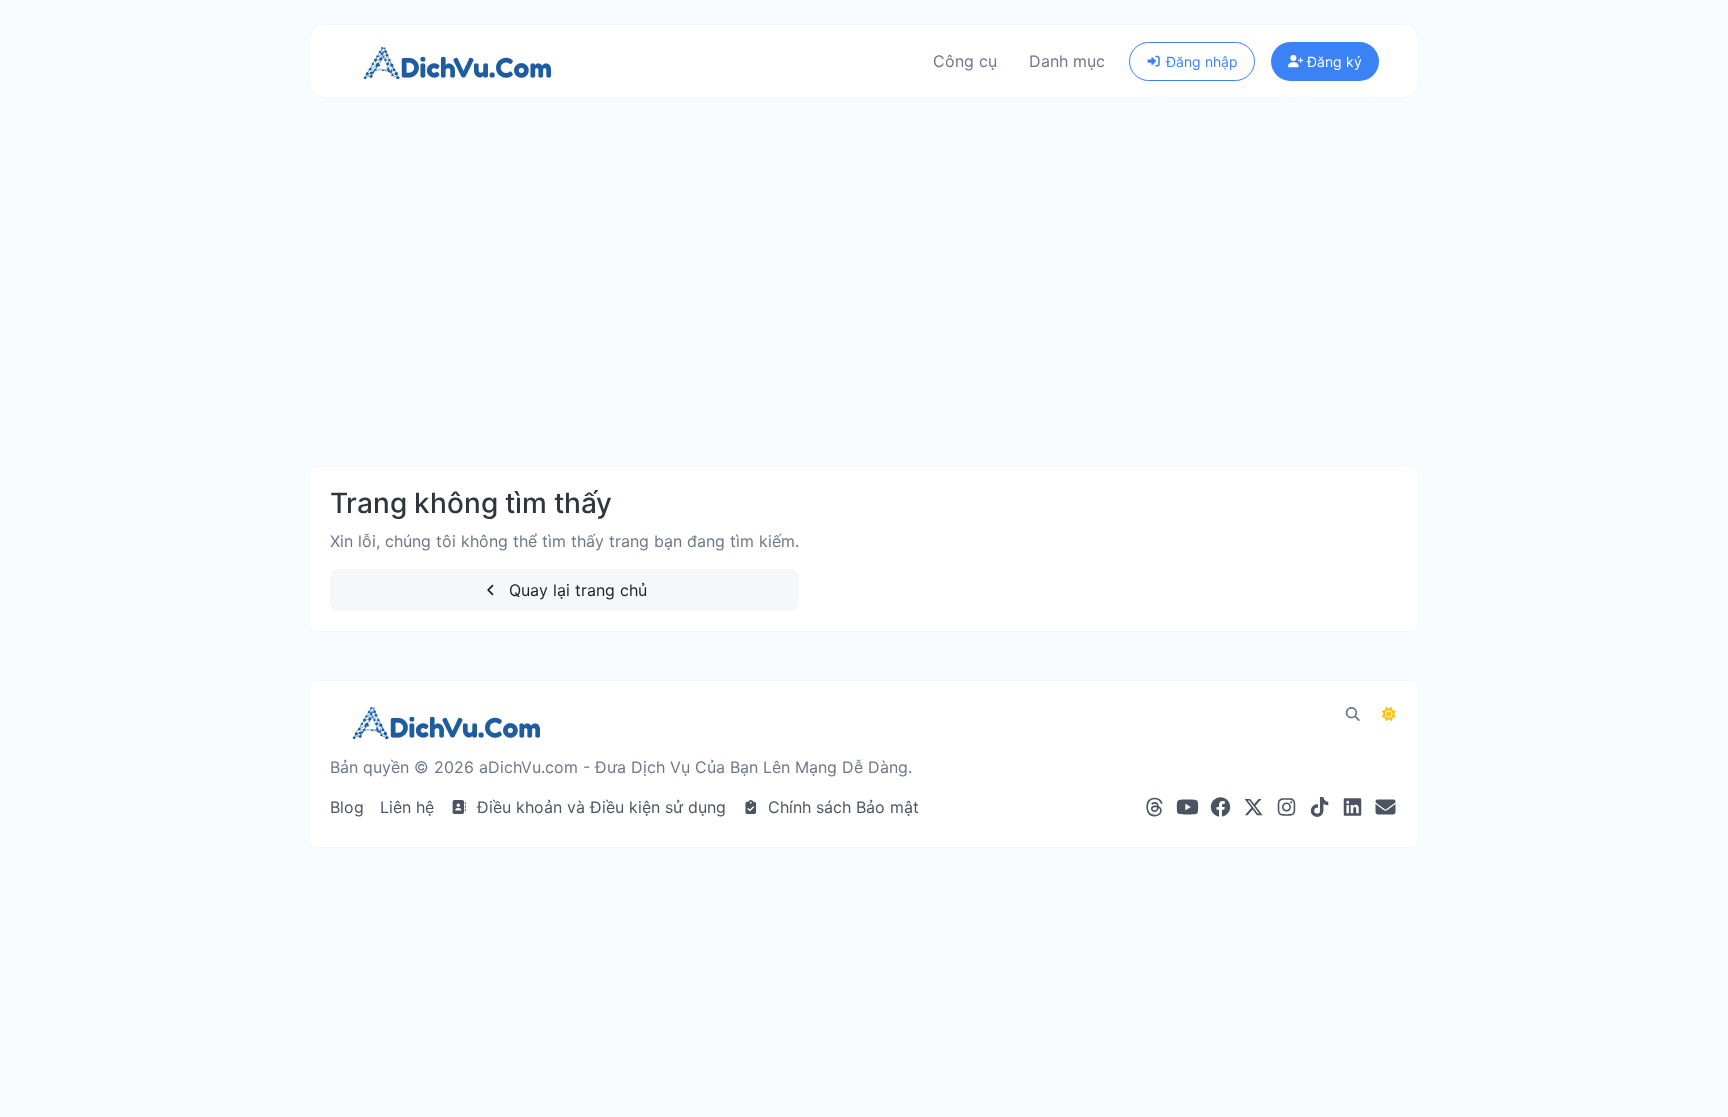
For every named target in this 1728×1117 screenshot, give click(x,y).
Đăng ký (1332, 61)
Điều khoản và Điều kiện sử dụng (599, 807)
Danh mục (1067, 61)
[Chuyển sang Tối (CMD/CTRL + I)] (1389, 714)
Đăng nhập (1200, 61)
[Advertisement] (864, 302)
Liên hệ (407, 807)
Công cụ (965, 61)
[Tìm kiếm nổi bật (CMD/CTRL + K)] (1353, 714)
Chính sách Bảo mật (841, 807)
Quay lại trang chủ (575, 590)
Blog (347, 807)
